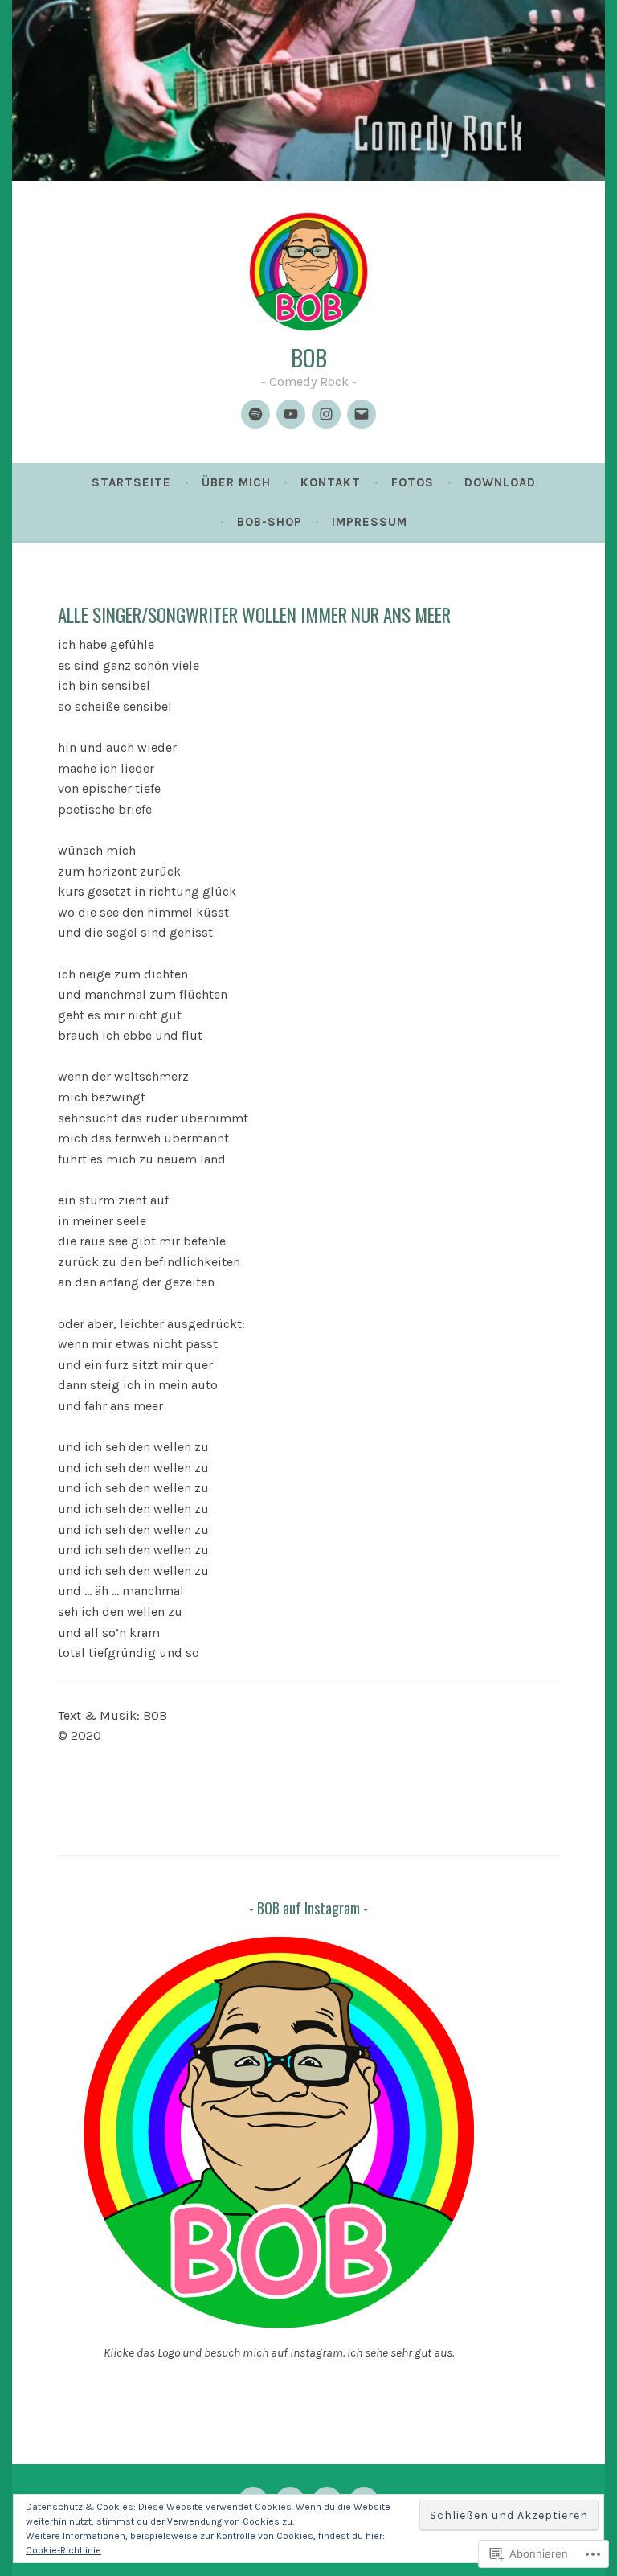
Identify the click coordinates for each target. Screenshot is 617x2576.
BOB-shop (270, 522)
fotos (413, 482)
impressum (370, 522)
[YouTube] (291, 414)
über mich (236, 482)
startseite (131, 482)
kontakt (331, 482)
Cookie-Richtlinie (63, 2550)
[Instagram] (326, 414)
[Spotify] (255, 414)
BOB (309, 357)
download (500, 482)
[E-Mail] (362, 414)
